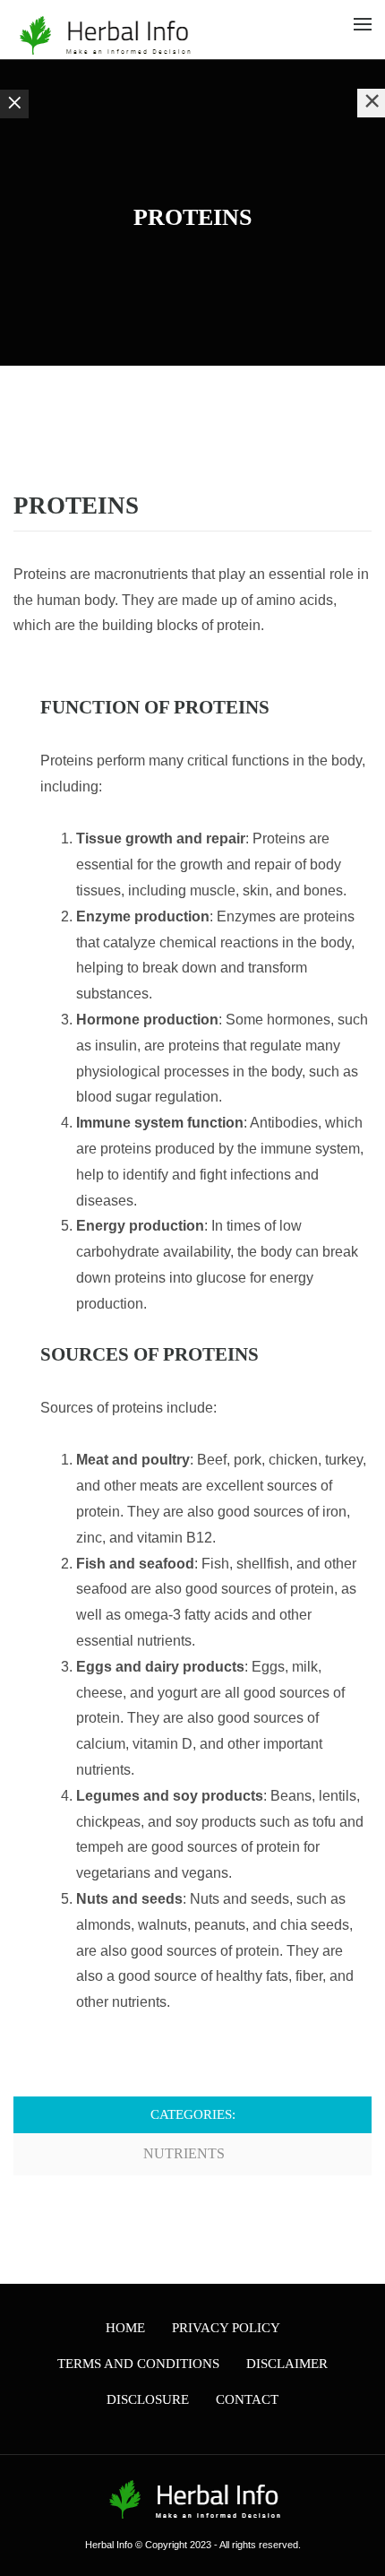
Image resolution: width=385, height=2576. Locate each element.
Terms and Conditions (138, 2364)
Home (125, 2328)
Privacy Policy (226, 2328)
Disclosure (148, 2399)
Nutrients (184, 2153)
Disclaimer (287, 2364)
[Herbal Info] (103, 35)
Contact (247, 2399)
